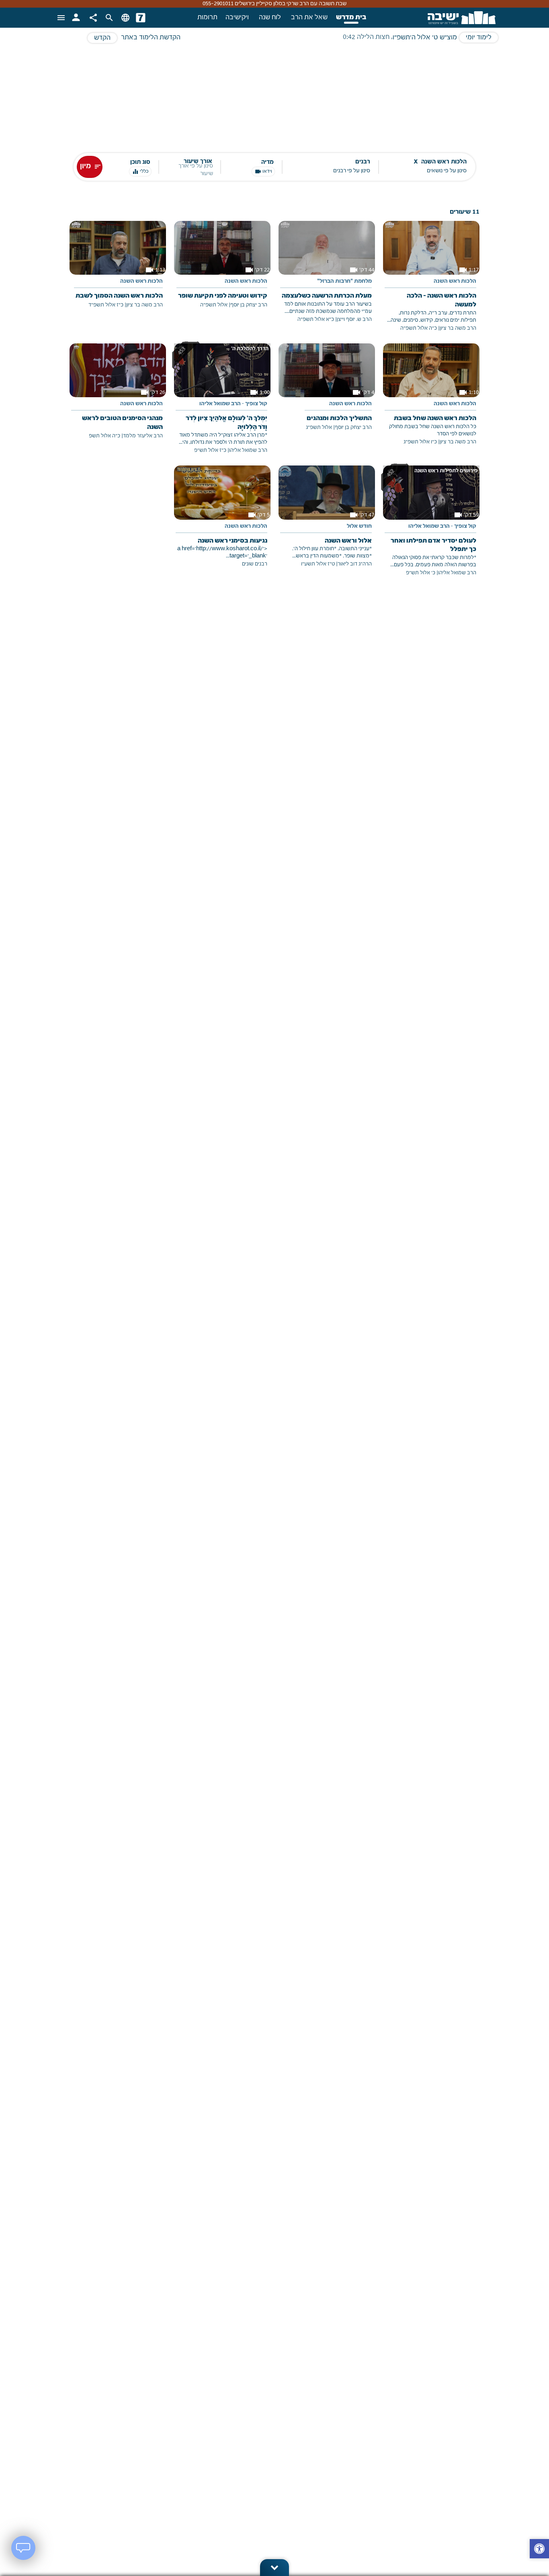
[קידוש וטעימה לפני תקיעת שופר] (222, 270)
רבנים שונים (255, 564)
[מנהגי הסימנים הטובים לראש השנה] (118, 397)
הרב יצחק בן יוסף (249, 305)
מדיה (267, 162)
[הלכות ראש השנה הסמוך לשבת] (118, 270)
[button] (539, 2550)
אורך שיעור (198, 162)
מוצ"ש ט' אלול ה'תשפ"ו (425, 38)
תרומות (207, 18)
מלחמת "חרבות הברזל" (344, 282)
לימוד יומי (479, 38)
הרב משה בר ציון (458, 328)
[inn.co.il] (141, 18)
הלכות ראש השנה (455, 282)
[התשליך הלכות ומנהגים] (327, 393)
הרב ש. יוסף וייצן (354, 319)
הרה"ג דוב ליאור (355, 564)
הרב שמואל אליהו (248, 450)
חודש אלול (359, 527)
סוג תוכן (140, 162)
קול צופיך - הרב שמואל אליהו (233, 404)
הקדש (102, 38)
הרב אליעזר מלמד (143, 436)
